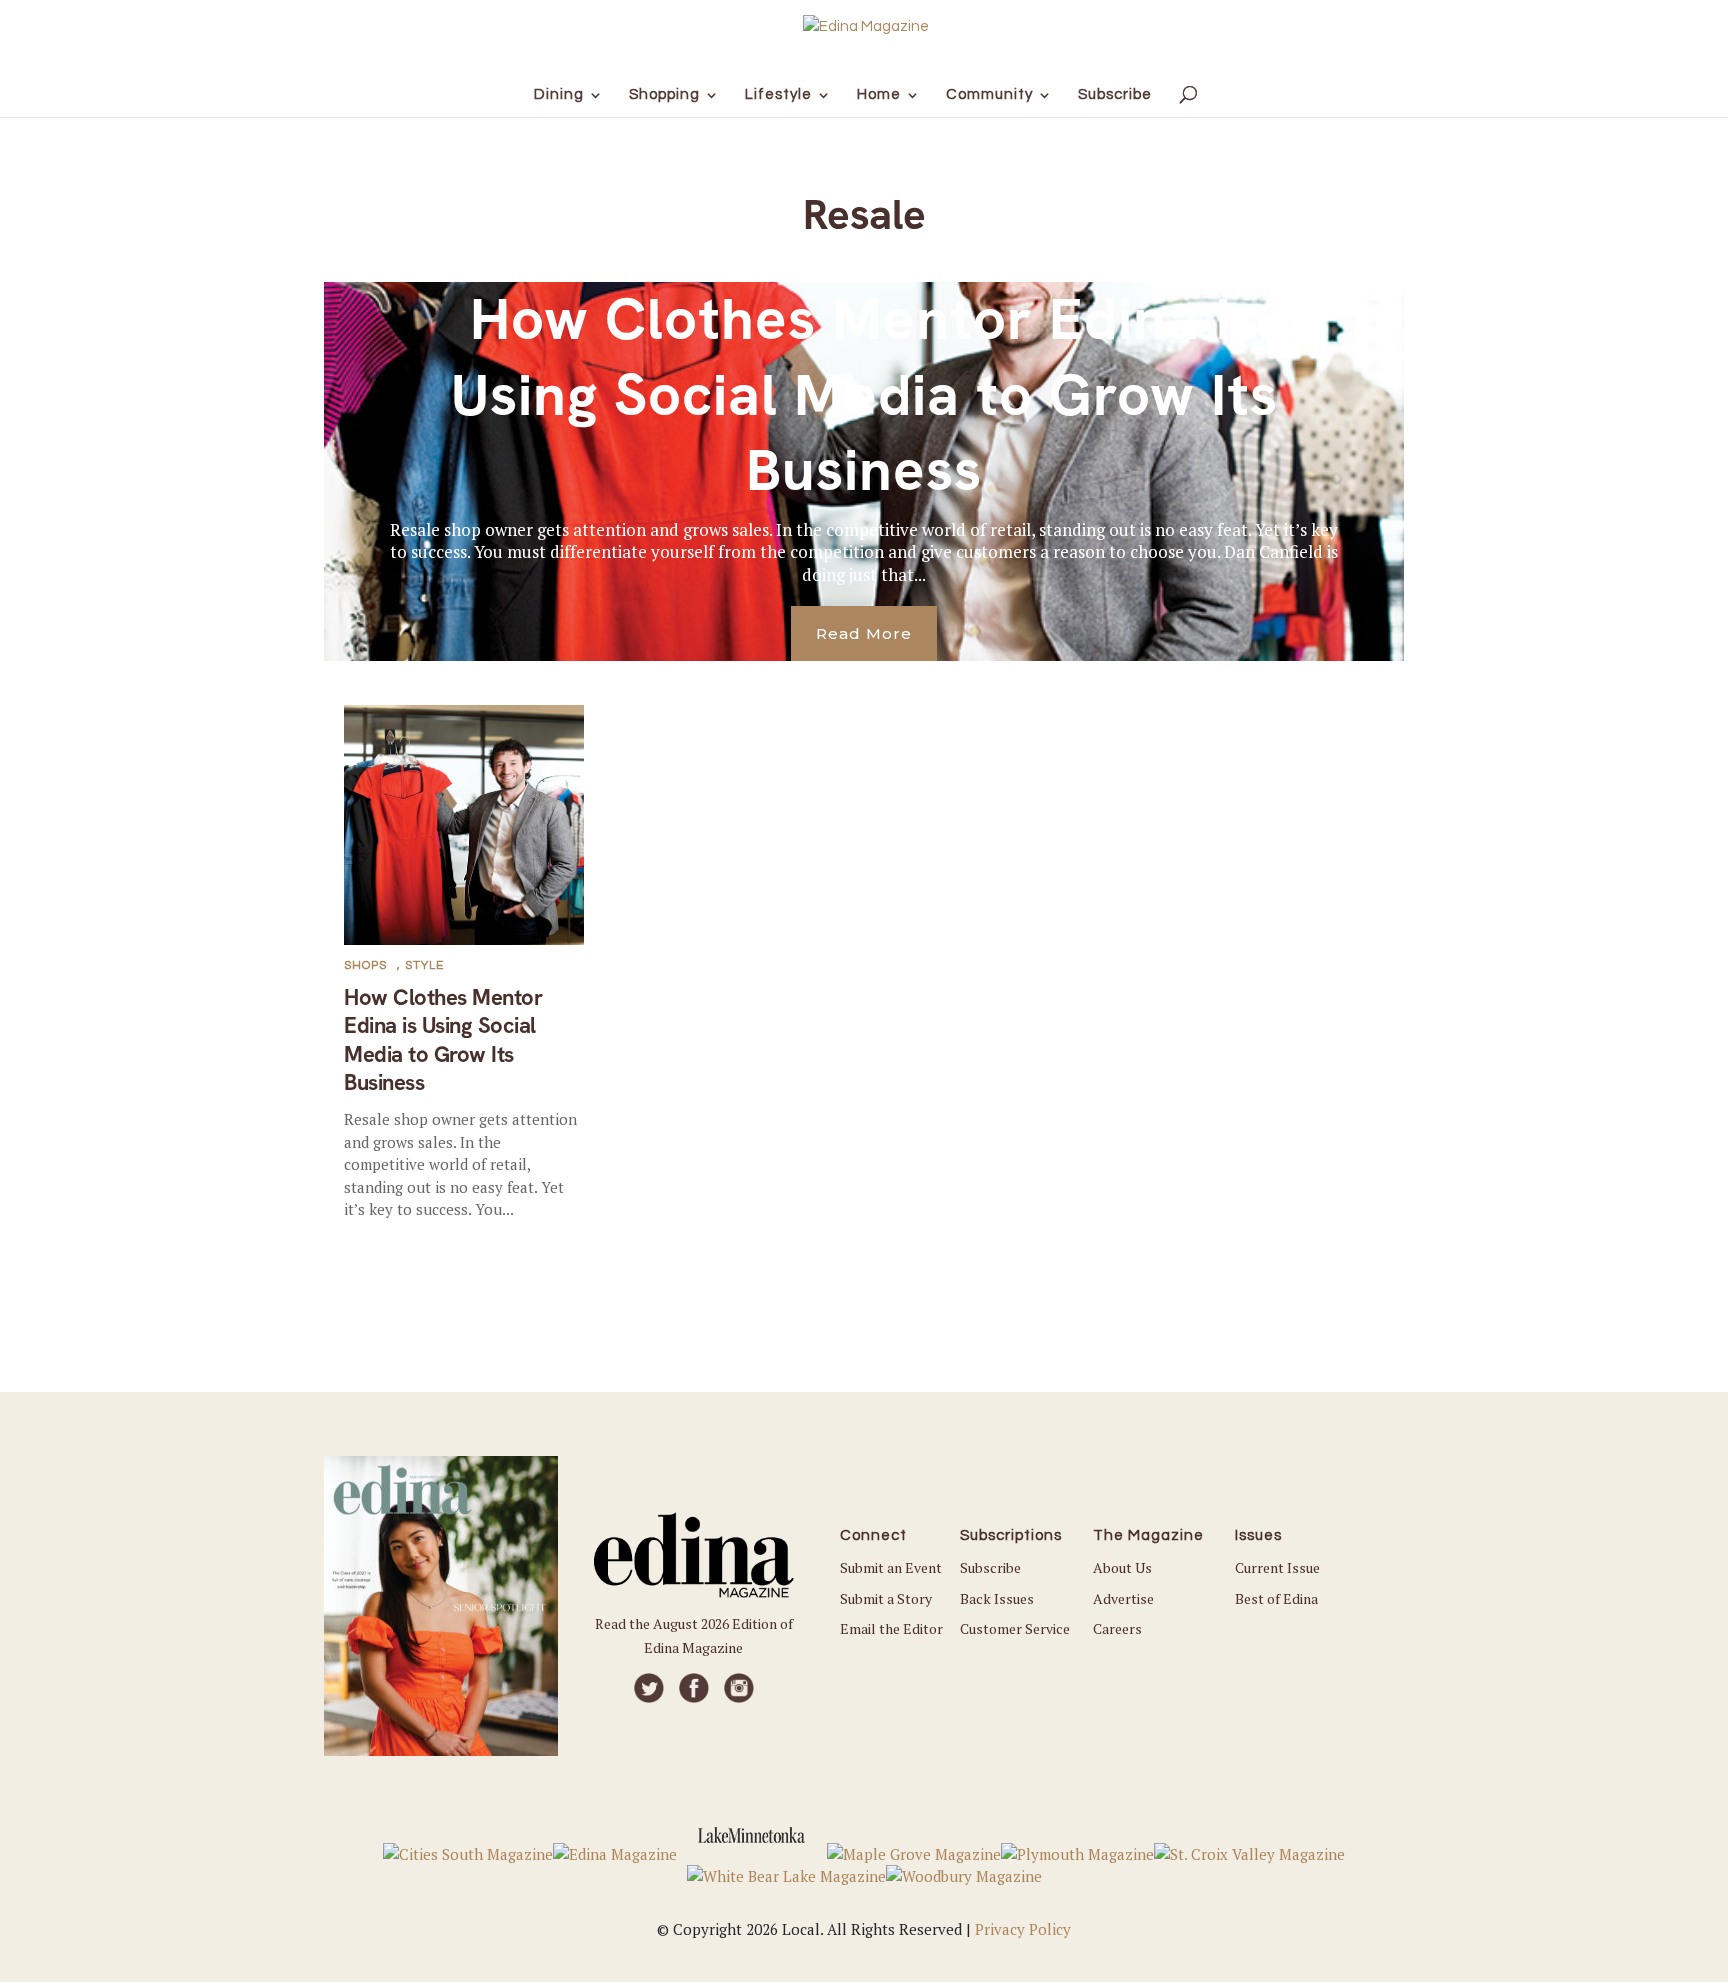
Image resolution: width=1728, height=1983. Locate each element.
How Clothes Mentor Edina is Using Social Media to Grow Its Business (864, 394)
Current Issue (1277, 1567)
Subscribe (990, 1567)
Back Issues (997, 1598)
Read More (864, 633)
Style (424, 965)
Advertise (1123, 1598)
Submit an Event (891, 1567)
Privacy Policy (1023, 1929)
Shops (365, 965)
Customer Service (1015, 1628)
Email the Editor (891, 1628)
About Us (1122, 1567)
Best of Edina (1276, 1598)
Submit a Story (886, 1598)
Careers (1117, 1628)
